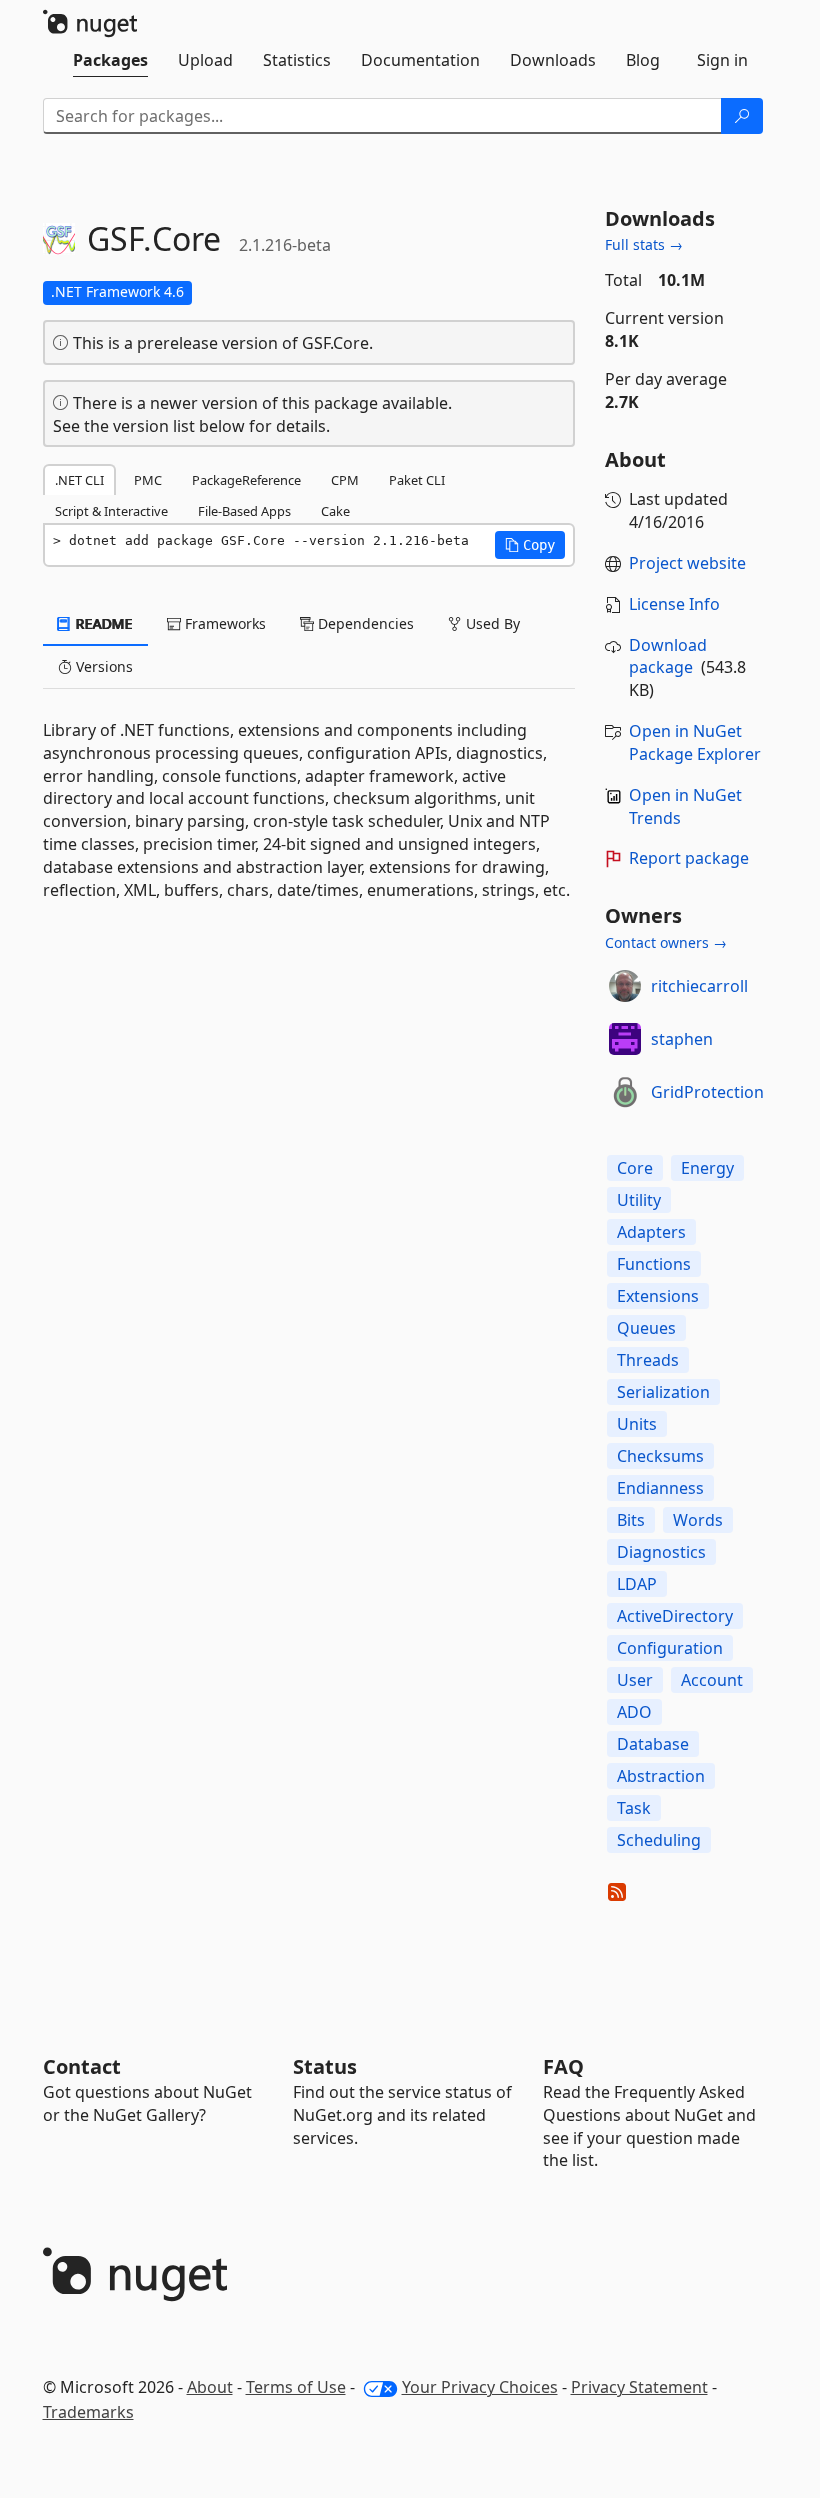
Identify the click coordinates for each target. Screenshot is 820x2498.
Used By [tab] (491, 623)
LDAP (637, 1584)
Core (635, 1168)
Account (712, 1680)
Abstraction (661, 1776)
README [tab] (102, 623)
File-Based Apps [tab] (244, 511)
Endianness (660, 1488)
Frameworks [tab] (223, 623)
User (635, 1680)
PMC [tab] (148, 480)
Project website (687, 563)
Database (653, 1744)
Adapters (651, 1232)
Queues (646, 1328)
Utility (639, 1200)
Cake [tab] (335, 511)
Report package (689, 858)
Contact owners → (666, 942)
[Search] (742, 116)
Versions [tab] (102, 666)
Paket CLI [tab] (417, 480)
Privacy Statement (639, 2387)
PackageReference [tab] (246, 480)
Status (325, 2066)
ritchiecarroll (699, 986)
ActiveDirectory (675, 1616)
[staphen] (625, 1039)
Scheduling (659, 1840)
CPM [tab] (345, 480)
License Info (674, 604)
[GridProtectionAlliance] (625, 1092)
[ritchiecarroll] (625, 986)
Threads (648, 1360)
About (210, 2387)
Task (634, 1808)
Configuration (670, 1648)
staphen (682, 1039)
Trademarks (88, 2412)
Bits (631, 1520)
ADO (634, 1712)
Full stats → (644, 244)
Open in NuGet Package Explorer (695, 742)
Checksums (660, 1456)
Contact (82, 2066)
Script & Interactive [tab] (111, 511)
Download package (668, 656)
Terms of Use (296, 2387)
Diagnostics (661, 1552)
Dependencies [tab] (364, 623)
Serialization (663, 1392)
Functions (654, 1264)
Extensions (658, 1296)
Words (698, 1520)
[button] (530, 545)
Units (637, 1424)
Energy (707, 1168)
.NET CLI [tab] (79, 480)
